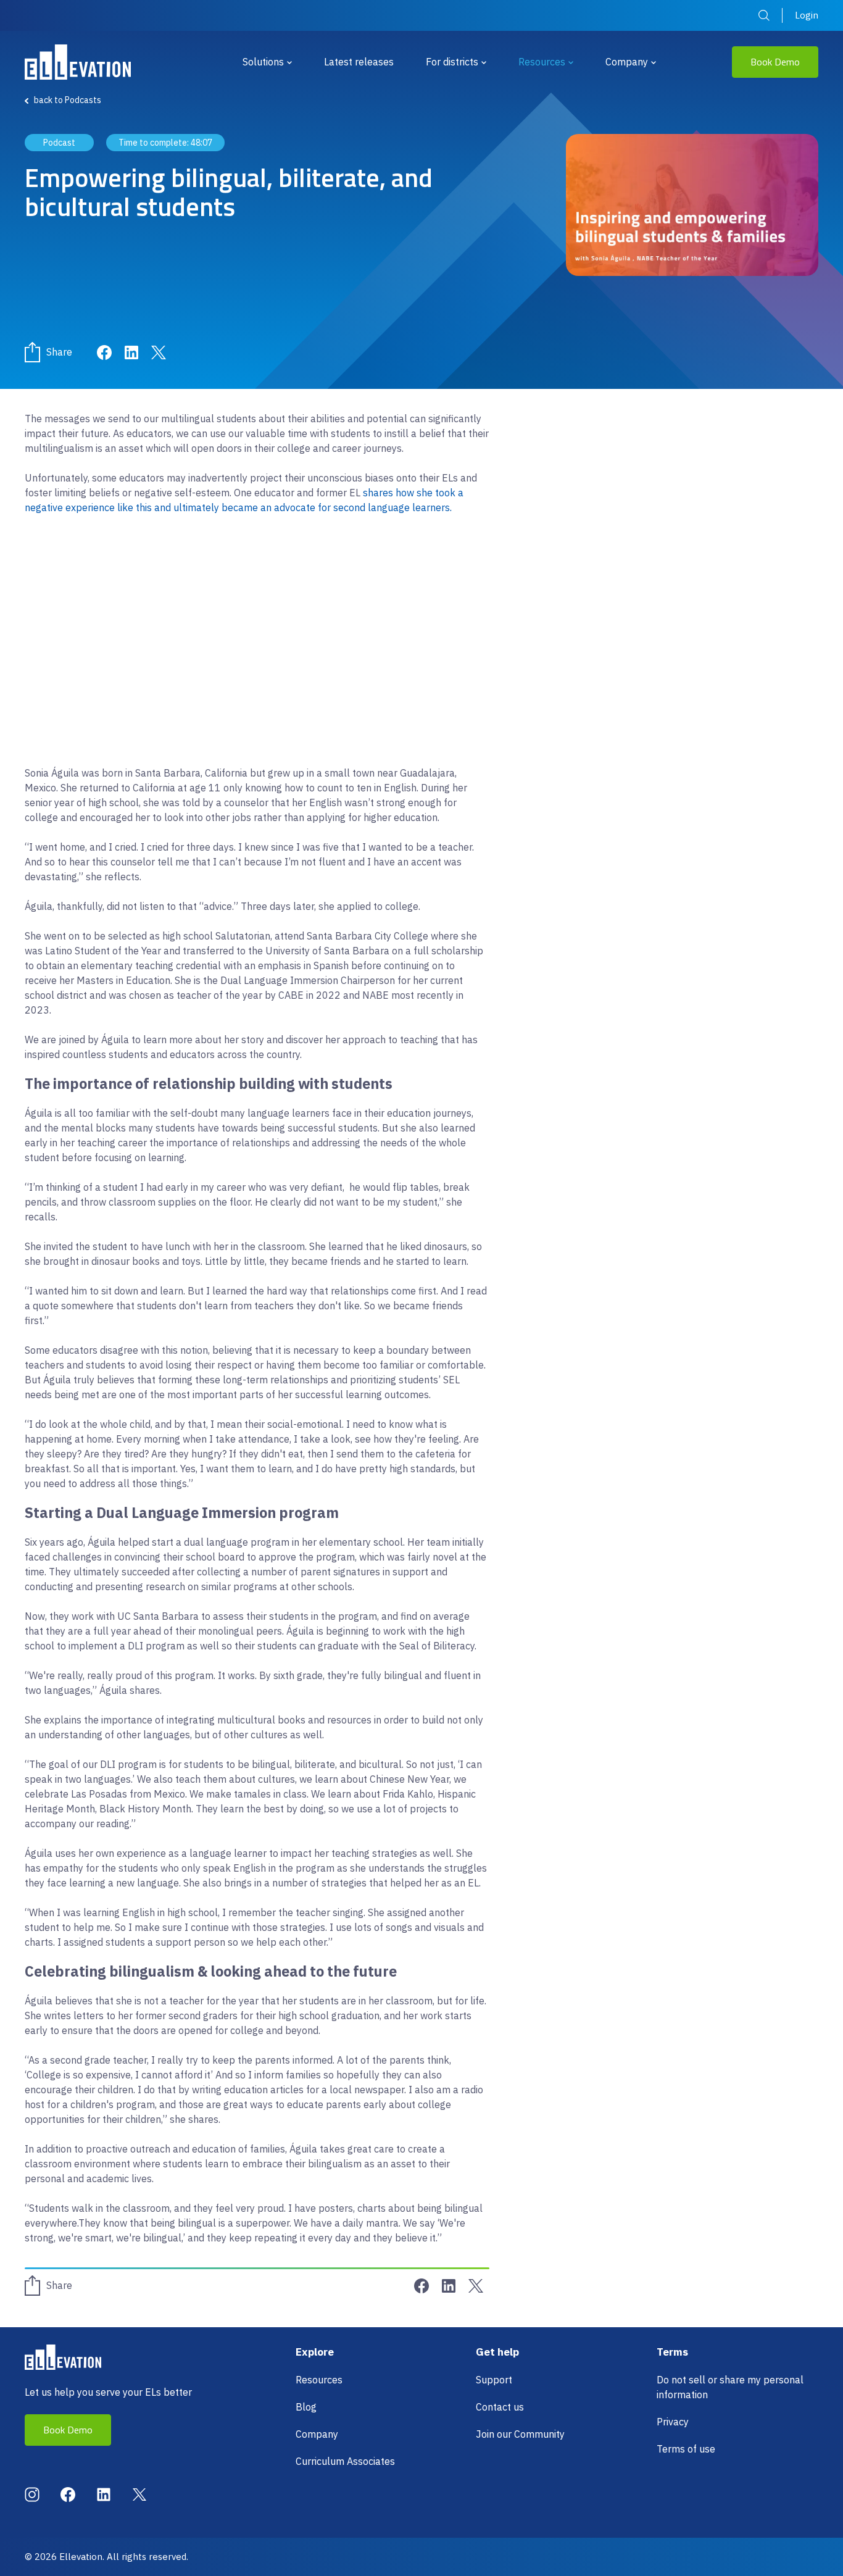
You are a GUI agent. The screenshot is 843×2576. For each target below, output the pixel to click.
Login (807, 15)
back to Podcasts (68, 100)
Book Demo (775, 62)
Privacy (673, 2422)
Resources (542, 62)
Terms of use (686, 2449)
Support (494, 2380)
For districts (452, 62)
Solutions (263, 62)
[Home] (78, 62)
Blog (306, 2407)
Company (627, 62)
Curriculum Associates (345, 2461)
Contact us (500, 2407)
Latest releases (359, 62)
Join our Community (520, 2434)
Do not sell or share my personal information (730, 2387)
